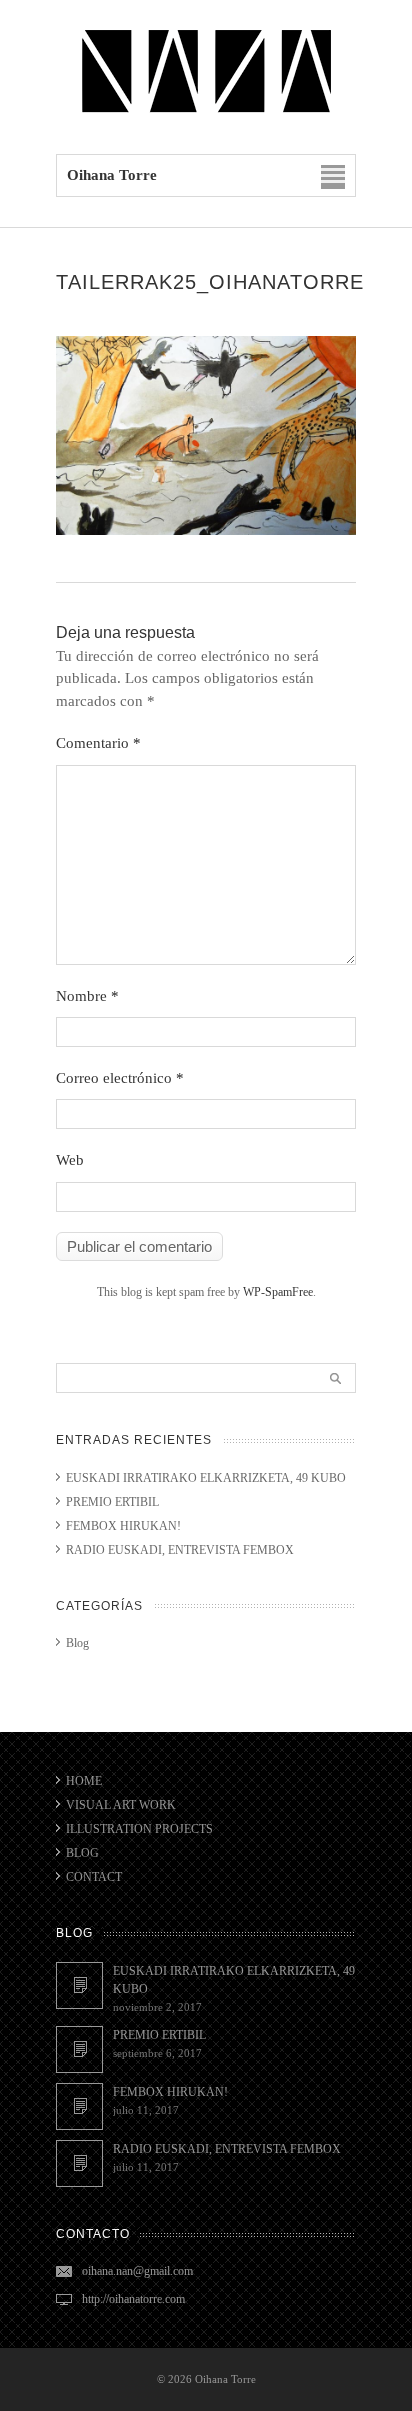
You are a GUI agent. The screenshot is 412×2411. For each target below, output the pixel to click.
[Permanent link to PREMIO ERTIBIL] (79, 2049)
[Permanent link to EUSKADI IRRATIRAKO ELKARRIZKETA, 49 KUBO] (79, 1985)
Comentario (98, 743)
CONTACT (94, 1877)
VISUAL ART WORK (121, 1805)
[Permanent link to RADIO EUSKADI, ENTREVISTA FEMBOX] (79, 2163)
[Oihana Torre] (206, 112)
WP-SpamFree (278, 1292)
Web (70, 1160)
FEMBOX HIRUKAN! (123, 1526)
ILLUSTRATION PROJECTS (139, 1829)
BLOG (82, 1853)
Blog (77, 1643)
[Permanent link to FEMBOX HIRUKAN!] (79, 2106)
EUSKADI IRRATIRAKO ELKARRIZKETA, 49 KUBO (206, 1478)
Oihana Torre (225, 2379)
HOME (84, 1781)
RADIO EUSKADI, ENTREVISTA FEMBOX (180, 1550)
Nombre (87, 996)
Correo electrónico (120, 1078)
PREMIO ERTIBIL (112, 1502)
